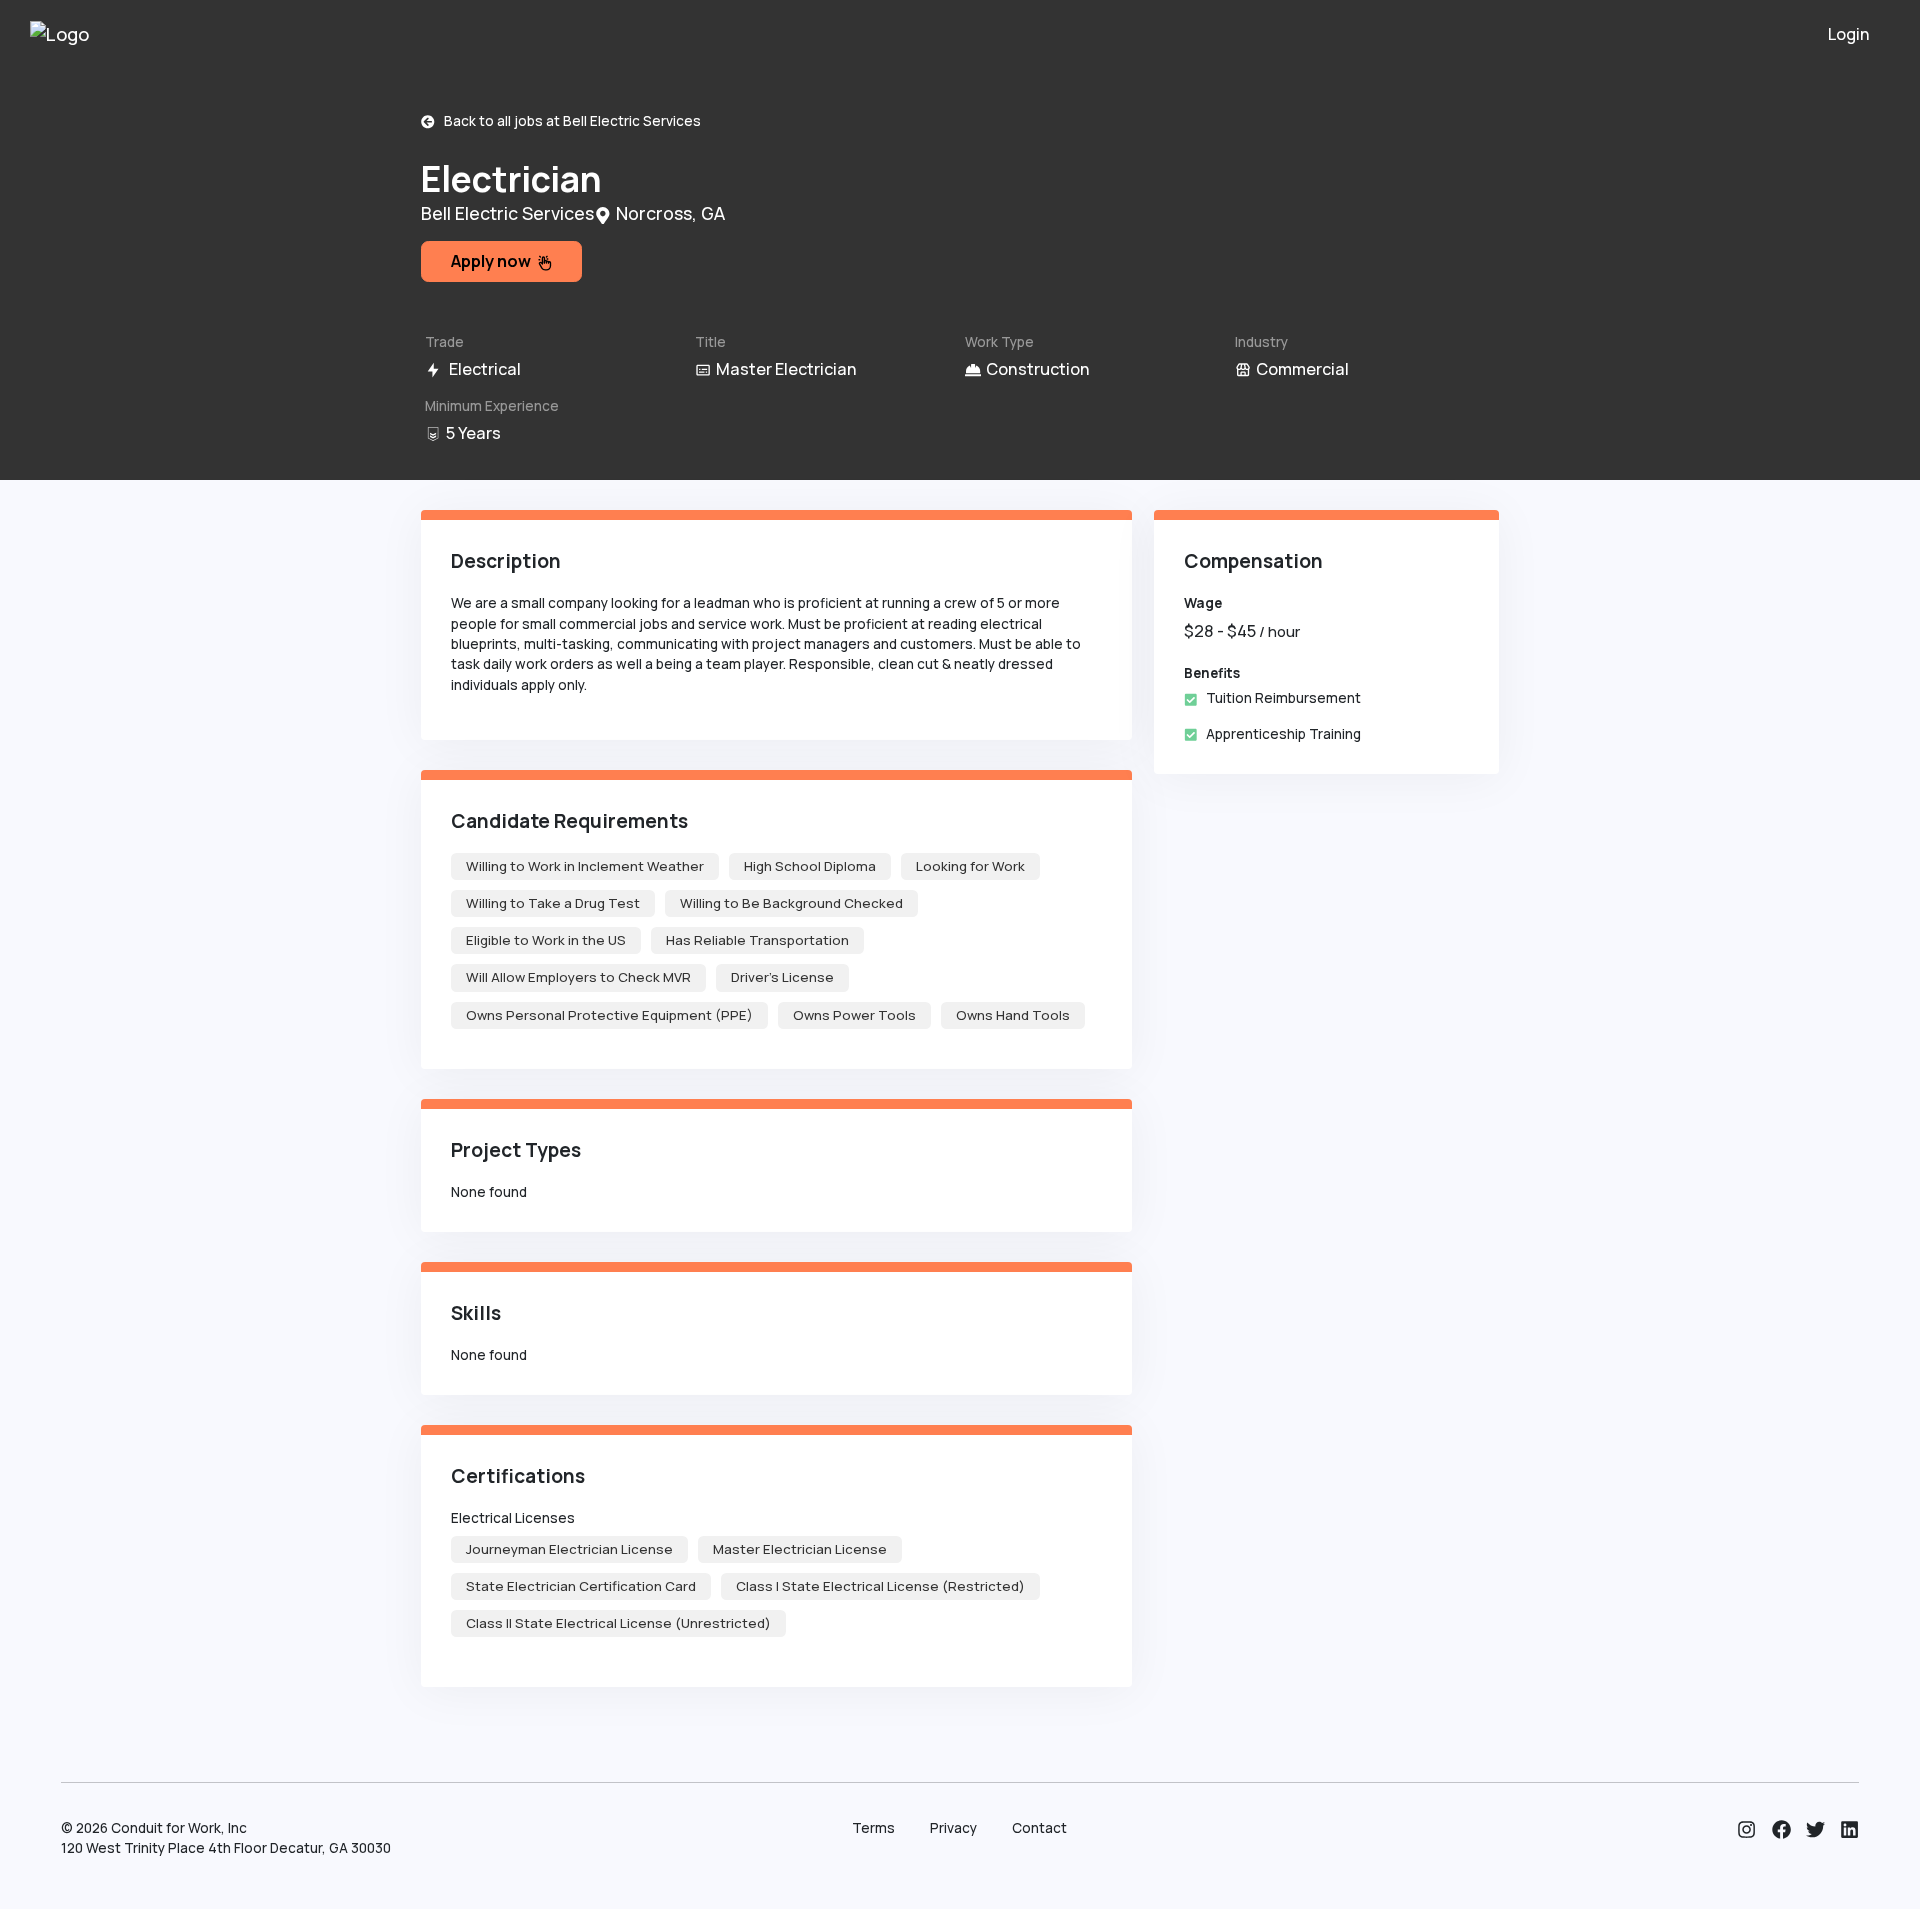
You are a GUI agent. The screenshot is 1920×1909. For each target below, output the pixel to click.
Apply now (494, 261)
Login (1849, 34)
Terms (873, 1828)
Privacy (953, 1828)
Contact (1039, 1828)
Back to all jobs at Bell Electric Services (568, 121)
